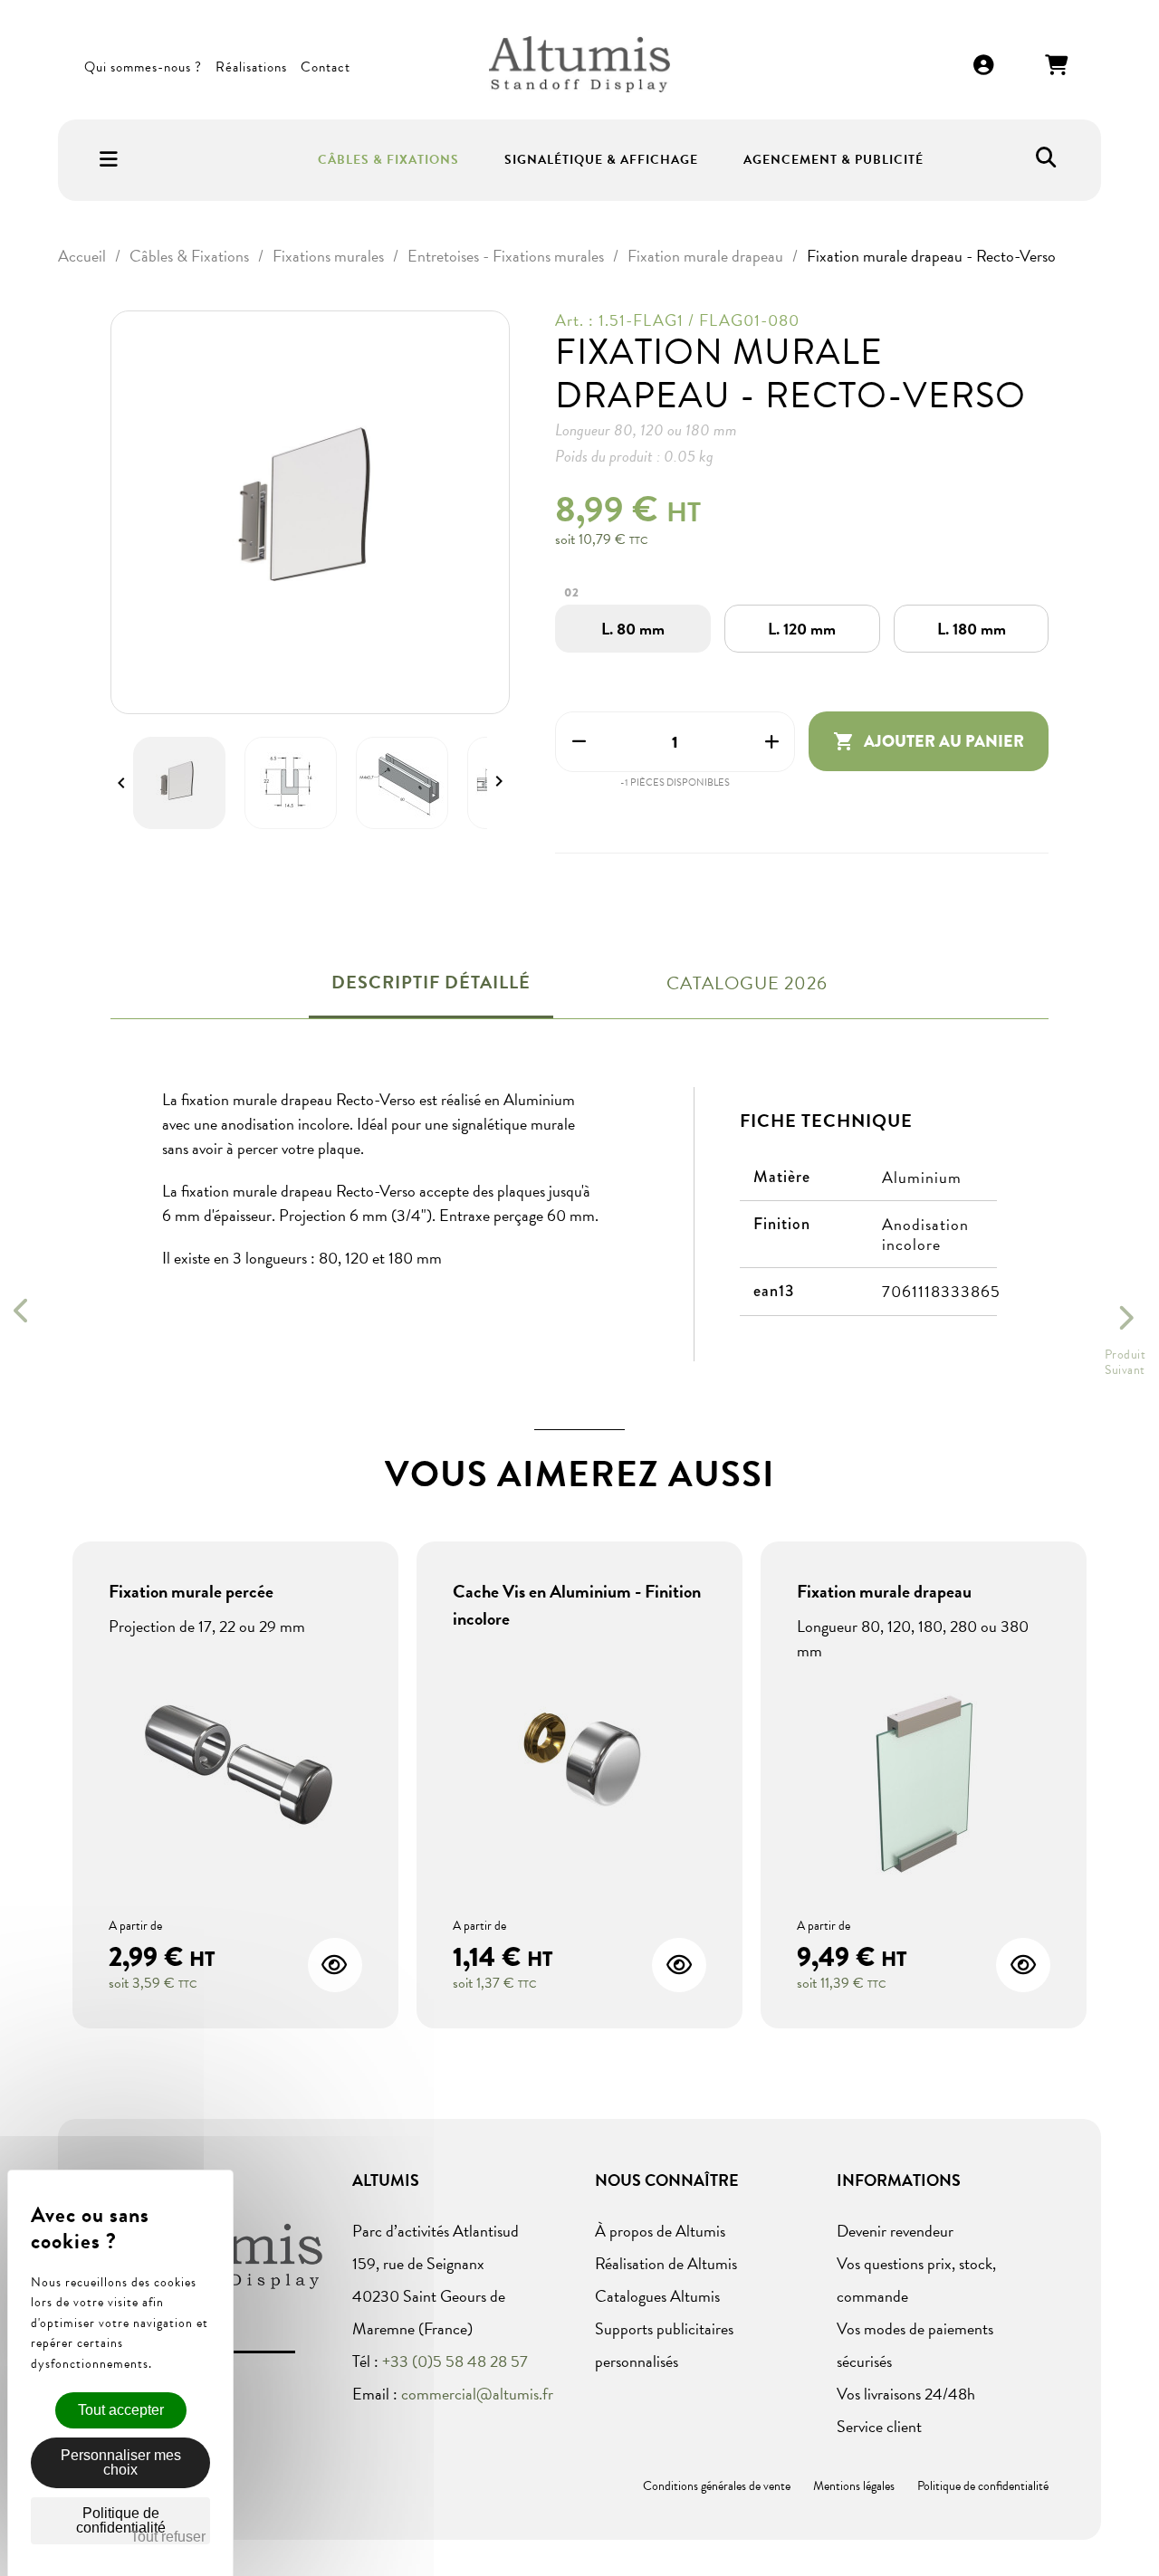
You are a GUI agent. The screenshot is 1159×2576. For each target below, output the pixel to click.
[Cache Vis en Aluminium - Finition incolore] (579, 1756)
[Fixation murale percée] (235, 1763)
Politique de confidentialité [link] (121, 2520)
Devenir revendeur (895, 2231)
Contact (326, 67)
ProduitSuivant (1125, 1362)
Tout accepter (121, 2410)
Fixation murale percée (191, 1591)
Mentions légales (854, 2486)
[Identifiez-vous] (984, 67)
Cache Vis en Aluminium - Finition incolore (577, 1605)
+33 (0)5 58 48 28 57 (455, 2361)
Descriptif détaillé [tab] (431, 982)
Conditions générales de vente (717, 2486)
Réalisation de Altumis (666, 2263)
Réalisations (251, 67)
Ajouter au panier (929, 741)
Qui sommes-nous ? (143, 67)
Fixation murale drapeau (884, 1591)
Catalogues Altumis (657, 2296)
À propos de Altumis (660, 2231)
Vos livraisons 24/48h (906, 2394)
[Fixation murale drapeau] (924, 1787)
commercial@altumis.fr (477, 2394)
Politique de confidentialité (983, 2486)
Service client (879, 2426)
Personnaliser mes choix (121, 2462)
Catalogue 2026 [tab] (747, 983)
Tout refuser (168, 2537)
